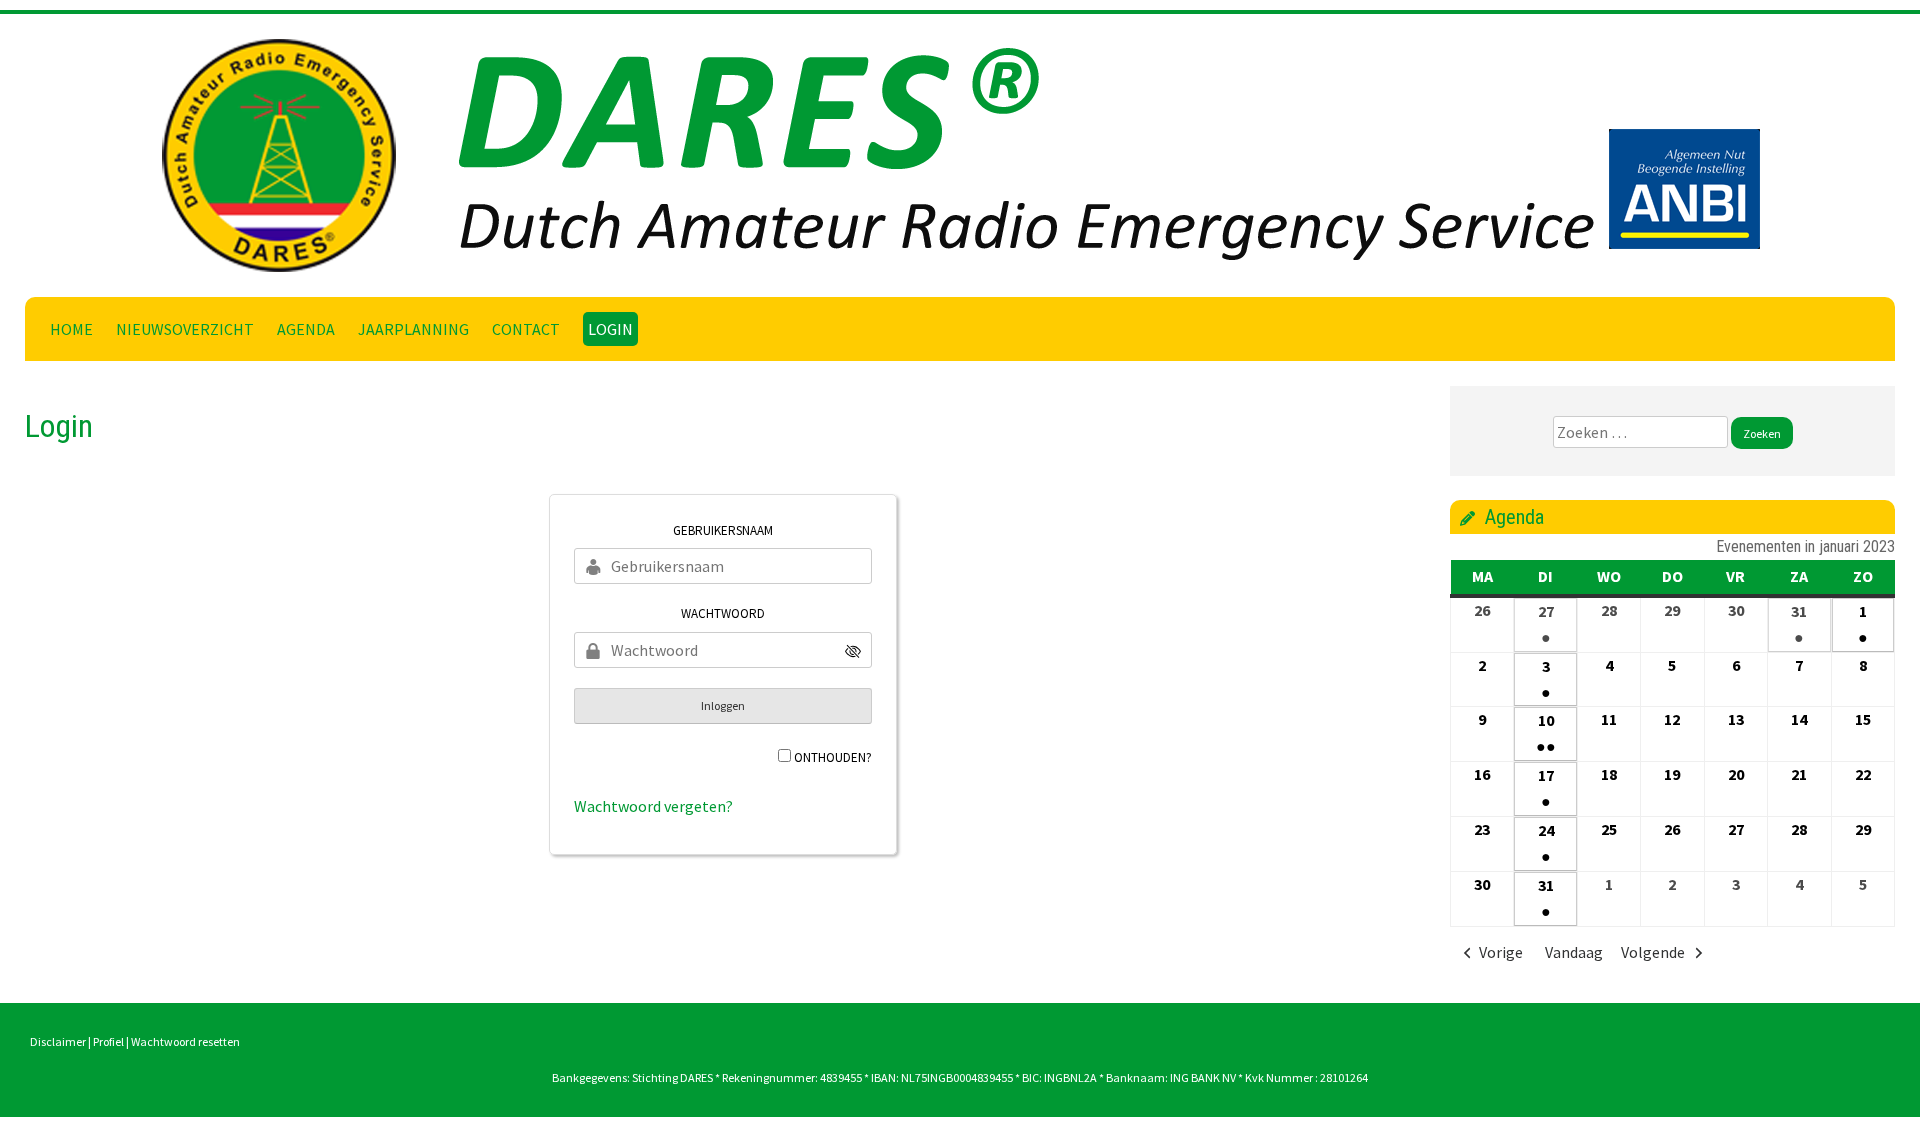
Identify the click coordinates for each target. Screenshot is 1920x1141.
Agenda (306, 329)
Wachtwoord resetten (185, 1041)
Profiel (108, 1041)
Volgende (1653, 952)
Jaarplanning (413, 329)
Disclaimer (58, 1041)
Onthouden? (833, 757)
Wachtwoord (723, 613)
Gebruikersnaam (723, 530)
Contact (526, 329)
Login (610, 329)
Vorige (1501, 952)
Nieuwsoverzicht (185, 329)
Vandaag (1574, 952)
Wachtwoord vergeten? (653, 806)
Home (71, 329)
